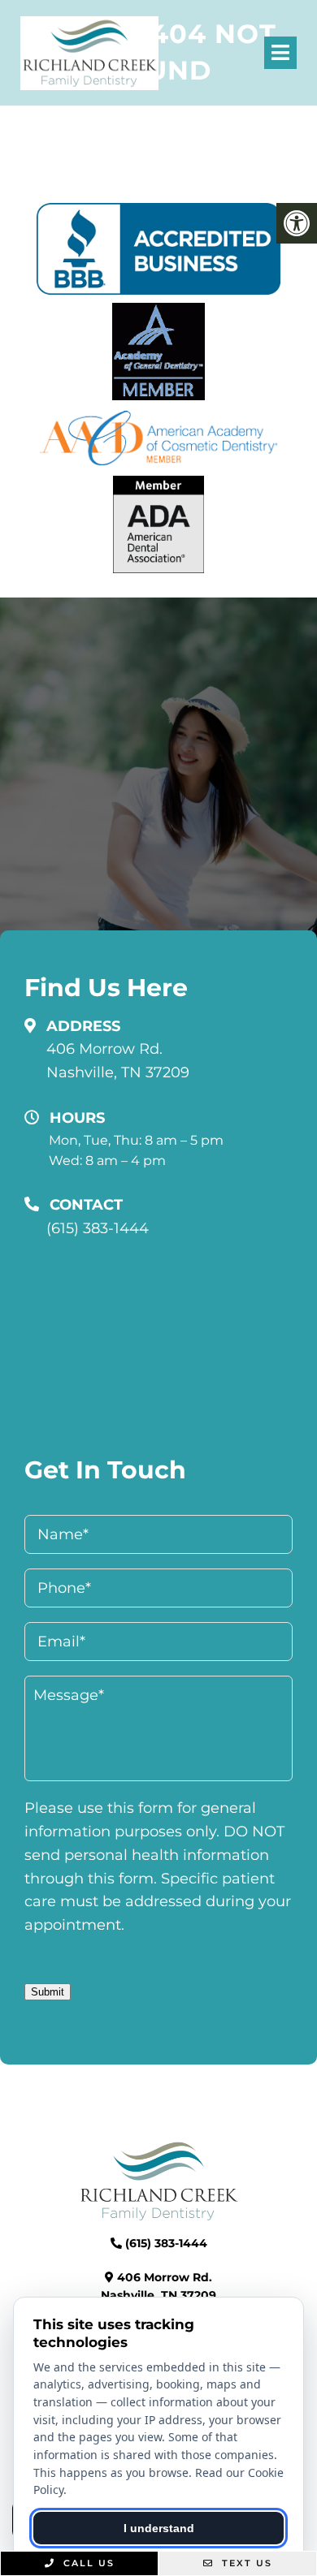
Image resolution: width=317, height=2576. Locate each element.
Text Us (245, 2563)
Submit (48, 1992)
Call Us (87, 2563)
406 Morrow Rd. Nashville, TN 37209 (118, 1061)
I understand (159, 2528)
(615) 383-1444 (98, 1228)
